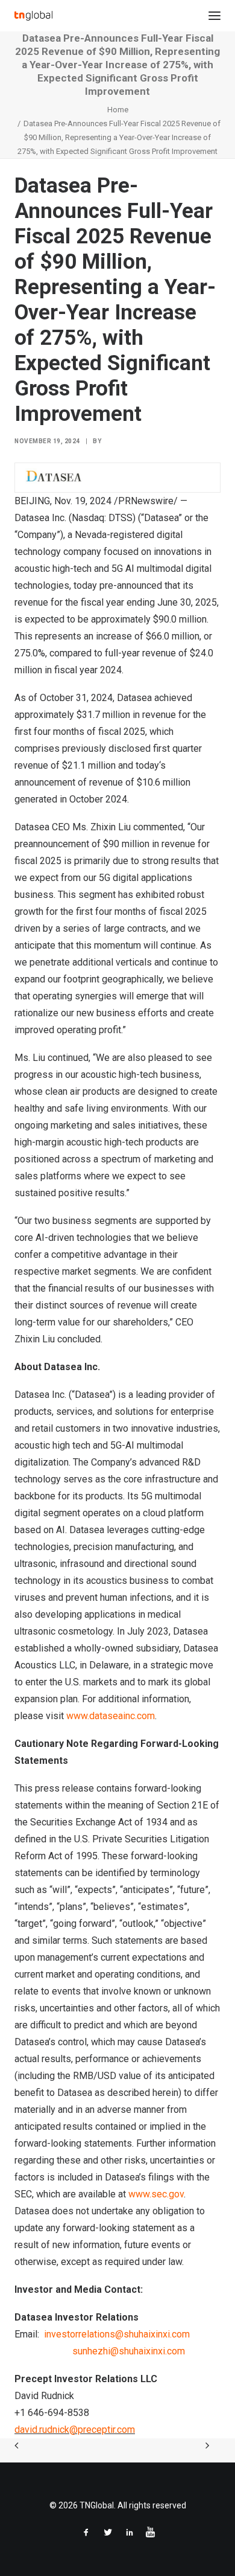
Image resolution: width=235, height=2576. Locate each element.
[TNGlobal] (33, 16)
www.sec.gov (156, 2194)
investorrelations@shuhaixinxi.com (117, 2334)
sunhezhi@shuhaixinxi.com (129, 2351)
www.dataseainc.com (111, 1716)
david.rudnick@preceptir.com (75, 2430)
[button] (215, 16)
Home (118, 110)
